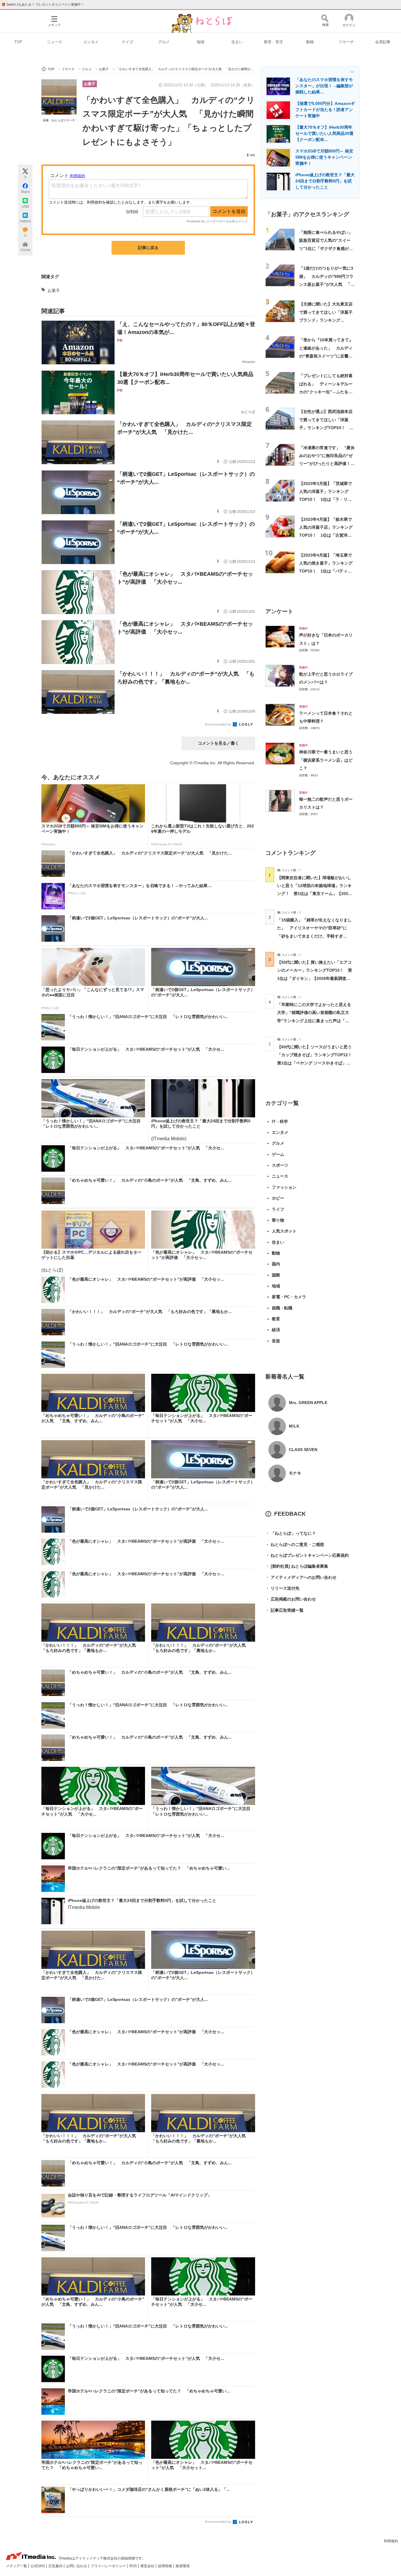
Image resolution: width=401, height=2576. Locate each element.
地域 (201, 42)
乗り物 (278, 1220)
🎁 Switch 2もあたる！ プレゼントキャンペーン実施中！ (43, 4)
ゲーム (278, 1154)
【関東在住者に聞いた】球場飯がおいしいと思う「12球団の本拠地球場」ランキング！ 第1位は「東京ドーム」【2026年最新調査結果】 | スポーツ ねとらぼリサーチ (314, 894)
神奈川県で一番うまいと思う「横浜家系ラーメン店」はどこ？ (326, 760)
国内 (276, 1264)
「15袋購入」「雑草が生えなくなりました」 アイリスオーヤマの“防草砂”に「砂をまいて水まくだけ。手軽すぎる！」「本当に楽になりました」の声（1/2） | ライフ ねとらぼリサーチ (314, 936)
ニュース (55, 42)
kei (253, 155)
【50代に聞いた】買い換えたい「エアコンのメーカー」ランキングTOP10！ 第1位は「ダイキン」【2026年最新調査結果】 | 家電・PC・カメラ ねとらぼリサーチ (315, 978)
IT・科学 (280, 1121)
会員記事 (383, 42)
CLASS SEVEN (303, 1450)
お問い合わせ (77, 2566)
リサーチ (346, 42)
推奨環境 (183, 2566)
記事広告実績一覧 (284, 1610)
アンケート (279, 611)
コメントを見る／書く (218, 743)
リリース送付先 (282, 1588)
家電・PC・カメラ (289, 1297)
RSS (134, 2566)
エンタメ (91, 42)
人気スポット (284, 1231)
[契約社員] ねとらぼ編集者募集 (297, 1566)
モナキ (295, 1473)
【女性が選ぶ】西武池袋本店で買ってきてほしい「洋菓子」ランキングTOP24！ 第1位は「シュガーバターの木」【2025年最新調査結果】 (327, 428)
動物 (310, 42)
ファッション (284, 1187)
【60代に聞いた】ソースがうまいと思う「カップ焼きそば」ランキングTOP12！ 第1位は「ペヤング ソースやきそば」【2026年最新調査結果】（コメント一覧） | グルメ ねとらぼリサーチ (317, 1063)
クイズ (128, 42)
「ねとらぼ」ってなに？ (291, 1533)
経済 (276, 1330)
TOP (18, 42)
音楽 (276, 1341)
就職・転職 (282, 1308)
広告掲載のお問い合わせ (291, 1599)
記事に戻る (148, 248)
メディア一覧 (17, 2566)
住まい (237, 42)
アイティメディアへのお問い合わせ (301, 1577)
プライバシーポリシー (109, 2566)
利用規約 (391, 2541)
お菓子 (90, 84)
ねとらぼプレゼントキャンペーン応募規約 (307, 1555)
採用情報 (165, 2566)
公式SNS (38, 2566)
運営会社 (148, 2566)
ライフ (278, 1209)
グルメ (164, 42)
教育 (276, 1319)
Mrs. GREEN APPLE (308, 1403)
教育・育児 (273, 42)
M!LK (294, 1426)
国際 (276, 1275)
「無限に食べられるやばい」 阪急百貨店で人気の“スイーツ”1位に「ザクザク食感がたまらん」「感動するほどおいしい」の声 (328, 248)
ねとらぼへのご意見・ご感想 (295, 1544)
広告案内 (56, 2566)
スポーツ (280, 1165)
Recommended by (218, 724)
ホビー (278, 1198)
